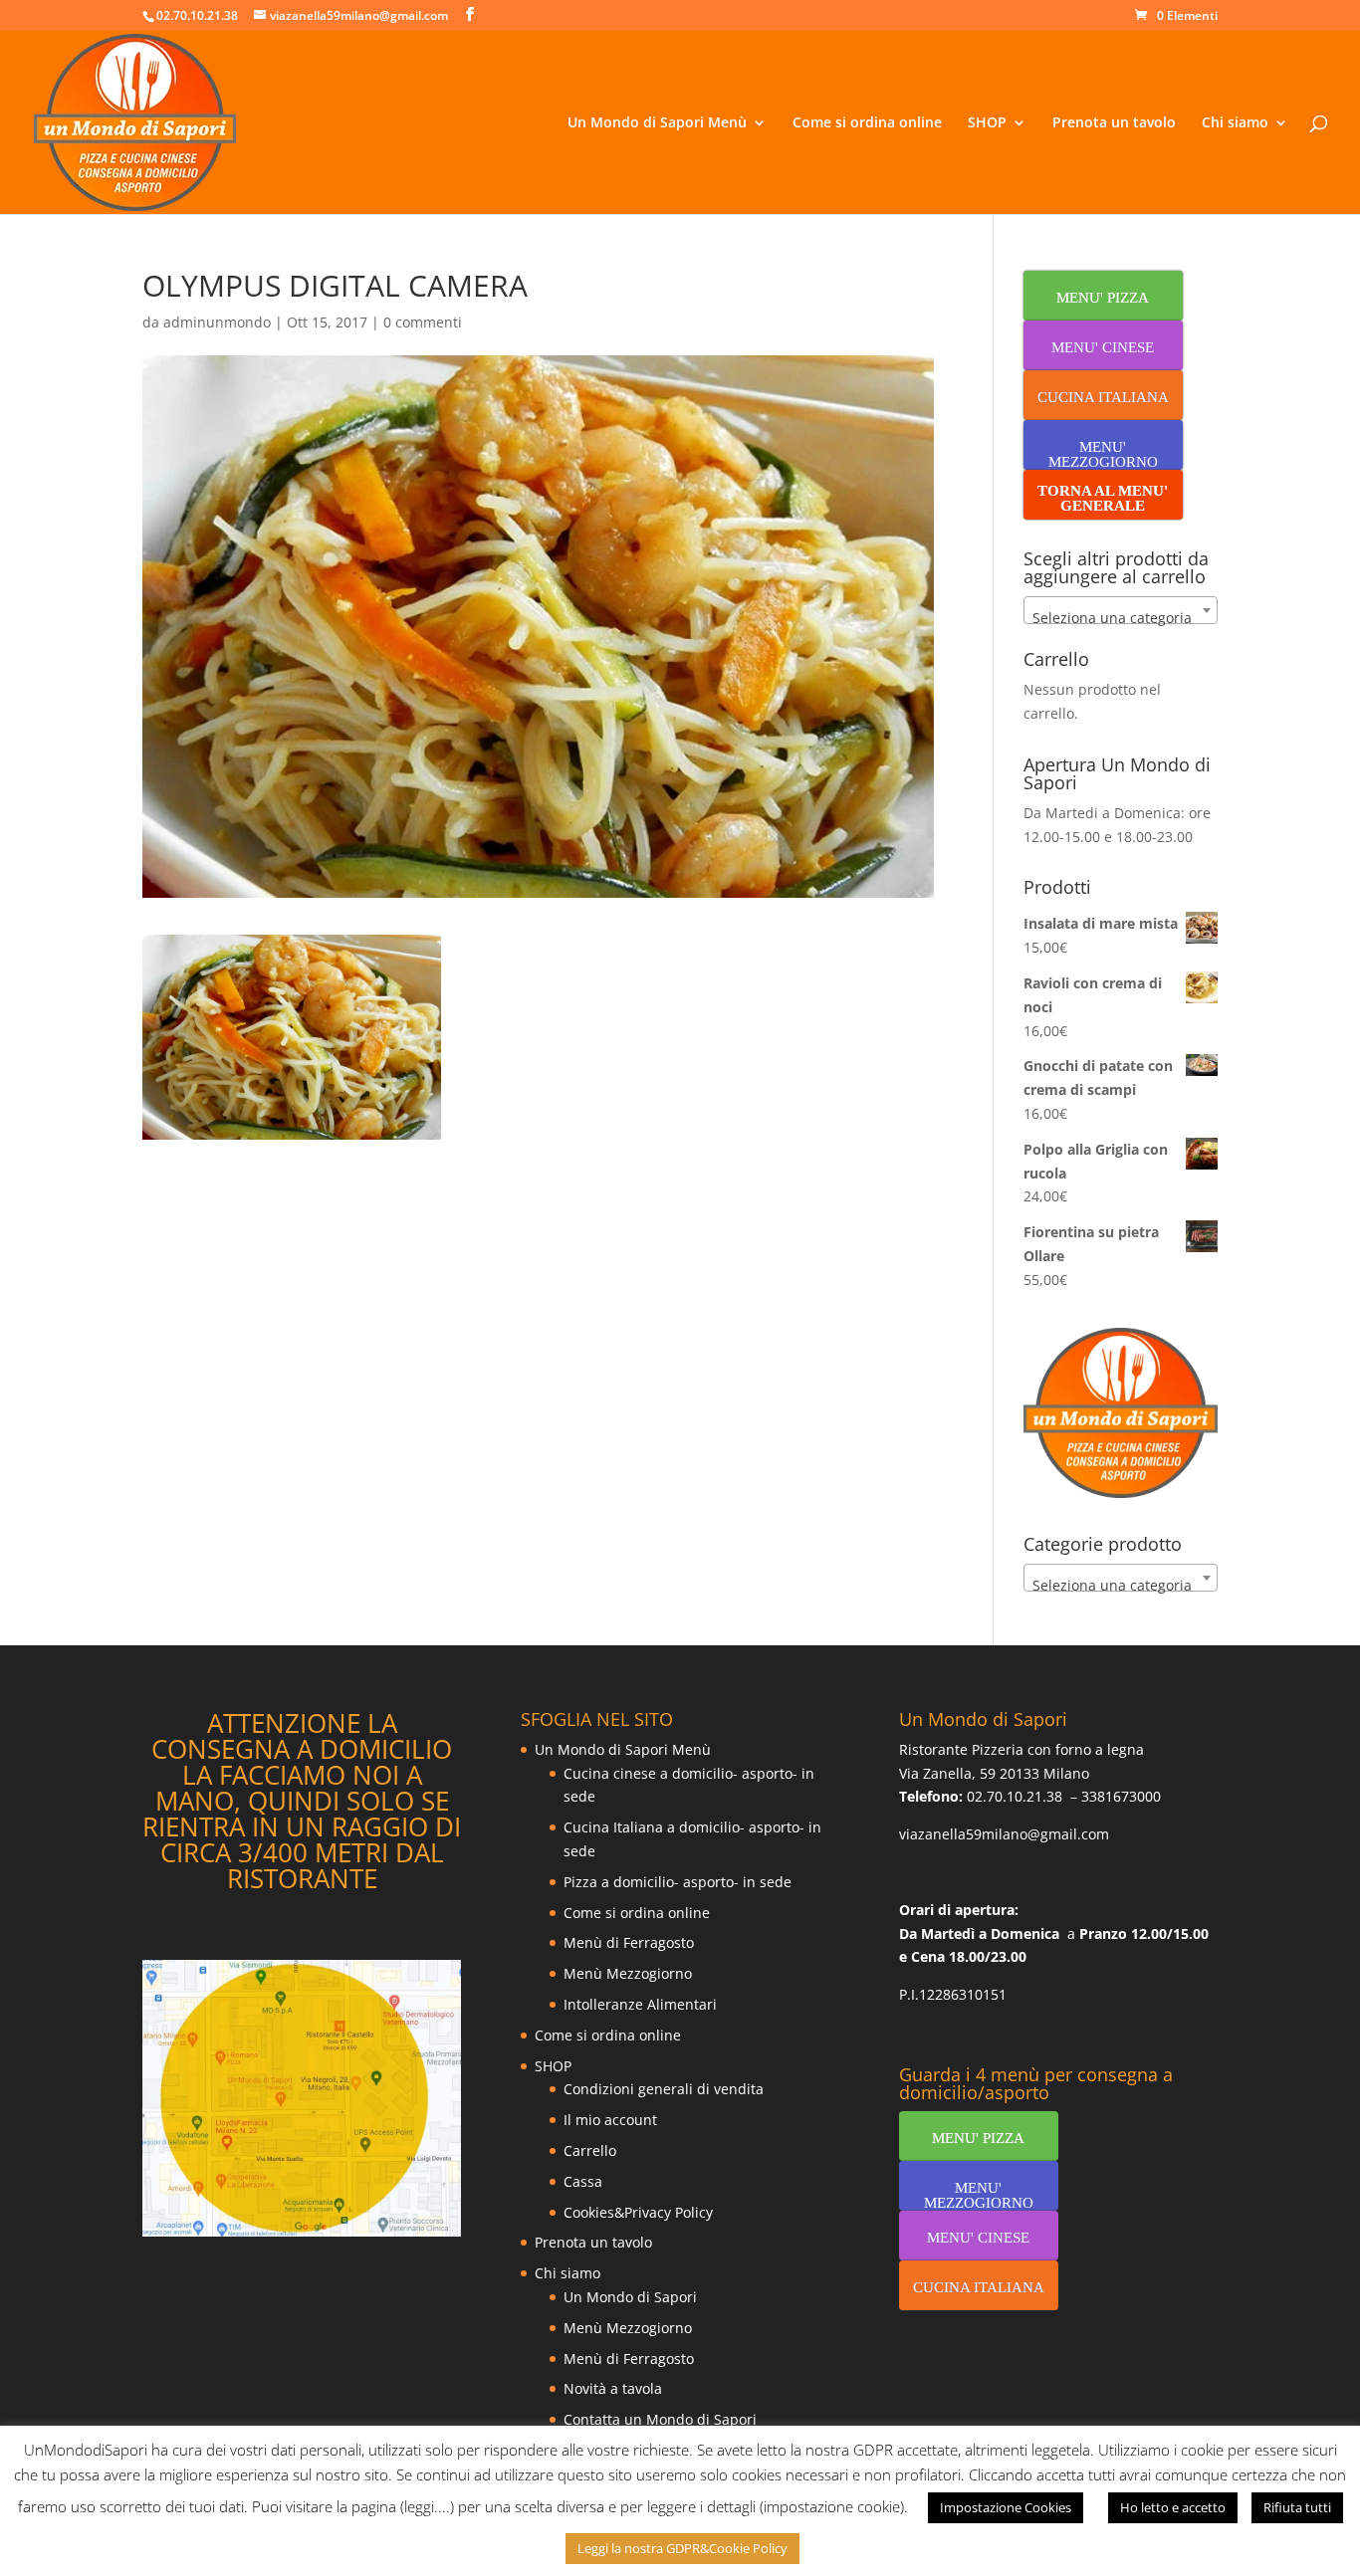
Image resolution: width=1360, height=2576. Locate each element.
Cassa (583, 2181)
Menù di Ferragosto (629, 1942)
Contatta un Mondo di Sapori (660, 2419)
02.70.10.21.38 (1015, 1796)
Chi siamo (1235, 123)
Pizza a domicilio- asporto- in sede (678, 1882)
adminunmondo (217, 322)
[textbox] (1121, 618)
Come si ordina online (867, 123)
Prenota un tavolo (1114, 123)
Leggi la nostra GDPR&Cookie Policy (682, 2548)
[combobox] (1121, 610)
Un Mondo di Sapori (630, 2297)
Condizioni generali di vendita (664, 2089)
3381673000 (1121, 1796)
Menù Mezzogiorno (628, 1973)
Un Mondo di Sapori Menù (657, 123)
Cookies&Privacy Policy (638, 2212)
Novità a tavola (613, 2388)
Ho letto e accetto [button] (1173, 2507)
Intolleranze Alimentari (640, 2004)
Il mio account (610, 2120)
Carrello (590, 2150)
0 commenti (423, 322)
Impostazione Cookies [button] (1006, 2507)
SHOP (987, 123)
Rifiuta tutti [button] (1297, 2507)
